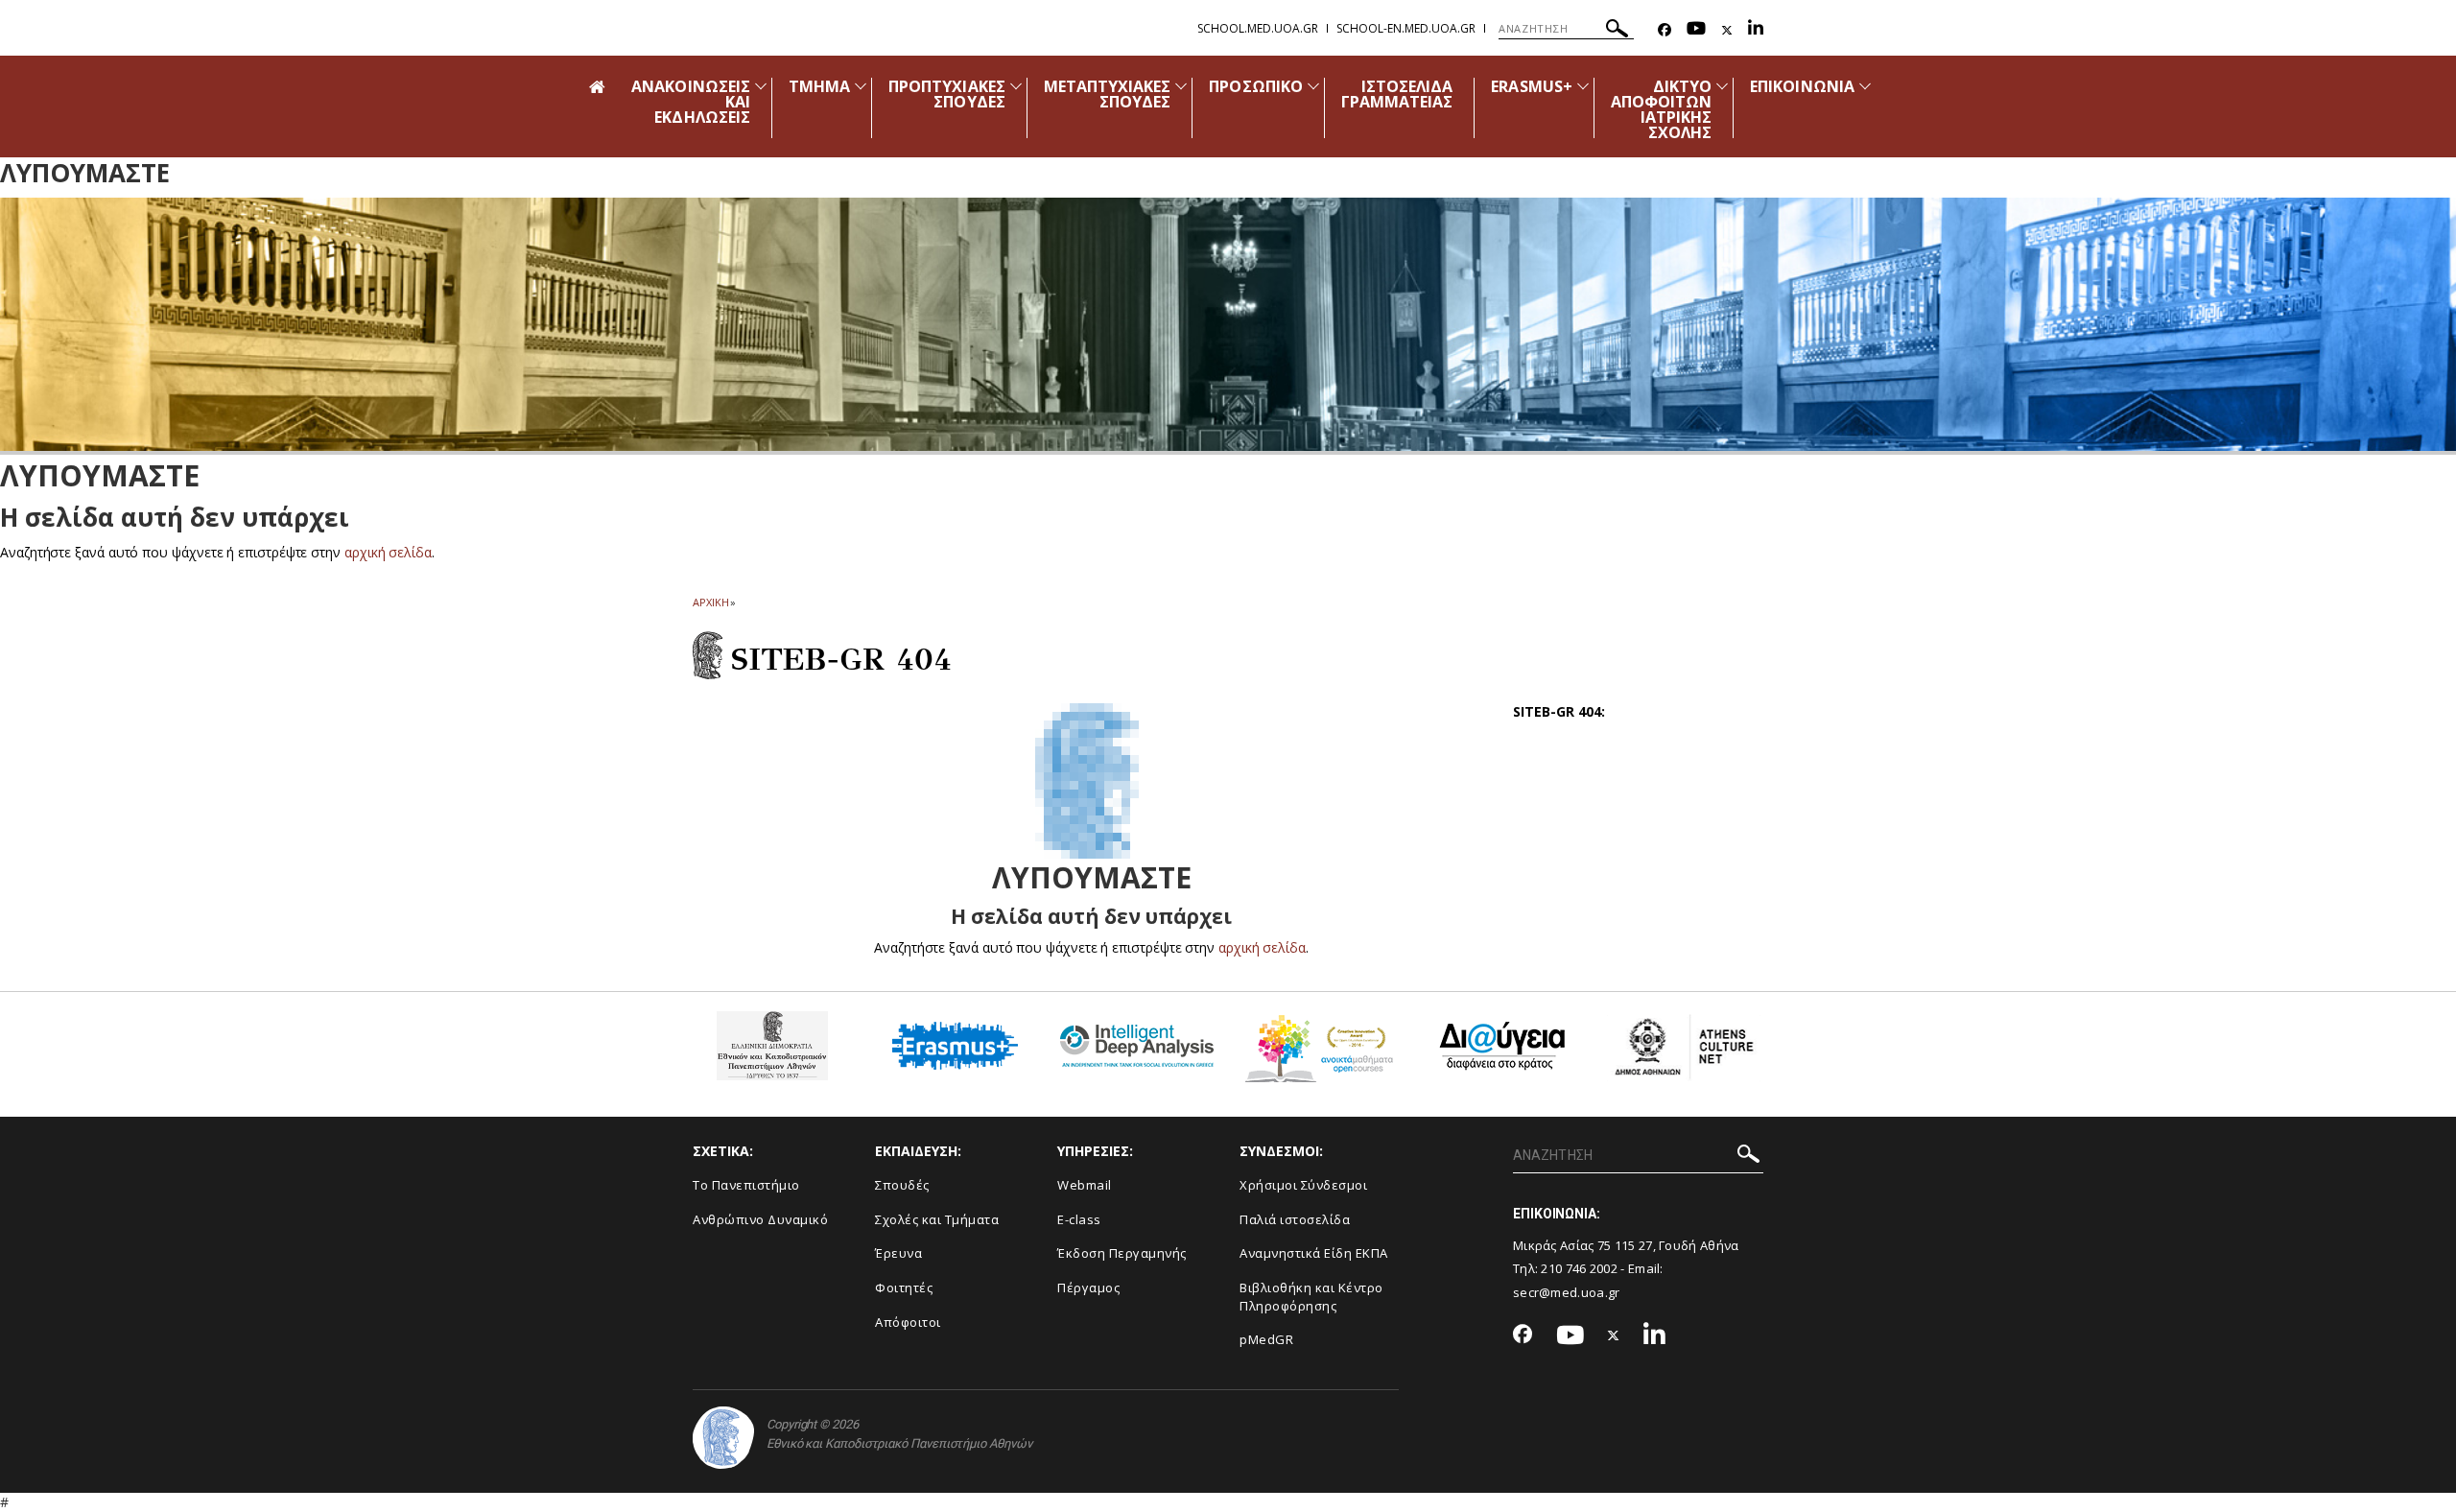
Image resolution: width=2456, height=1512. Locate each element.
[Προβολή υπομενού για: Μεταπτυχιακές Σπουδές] (1181, 86)
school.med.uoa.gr (1258, 28)
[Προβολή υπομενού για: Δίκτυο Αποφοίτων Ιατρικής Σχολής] (1722, 86)
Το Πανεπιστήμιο (746, 1185)
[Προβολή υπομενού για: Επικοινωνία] (1865, 86)
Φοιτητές (904, 1288)
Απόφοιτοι (908, 1322)
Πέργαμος (1088, 1288)
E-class (1079, 1219)
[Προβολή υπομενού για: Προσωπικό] (1313, 86)
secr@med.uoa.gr (1567, 1292)
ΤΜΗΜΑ (819, 86)
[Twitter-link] (1727, 30)
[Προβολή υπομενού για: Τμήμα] (861, 86)
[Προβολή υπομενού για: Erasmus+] (1583, 86)
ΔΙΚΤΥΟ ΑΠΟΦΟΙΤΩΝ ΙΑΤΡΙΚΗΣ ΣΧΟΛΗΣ (1661, 109)
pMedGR (1266, 1339)
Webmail (1085, 1185)
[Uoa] (723, 1438)
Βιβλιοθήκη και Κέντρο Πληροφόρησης (1311, 1297)
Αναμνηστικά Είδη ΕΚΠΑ (1314, 1253)
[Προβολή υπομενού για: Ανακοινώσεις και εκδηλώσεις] (761, 86)
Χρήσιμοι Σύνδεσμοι (1303, 1185)
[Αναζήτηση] (1617, 31)
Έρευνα (898, 1253)
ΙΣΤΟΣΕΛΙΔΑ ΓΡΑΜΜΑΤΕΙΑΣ (1397, 94)
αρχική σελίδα (388, 552)
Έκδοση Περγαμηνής (1122, 1253)
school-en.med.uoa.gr (1406, 28)
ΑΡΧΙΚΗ (710, 602)
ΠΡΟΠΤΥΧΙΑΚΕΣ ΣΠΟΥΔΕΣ (947, 94)
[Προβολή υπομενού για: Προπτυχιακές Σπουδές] (1016, 86)
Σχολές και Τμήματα (937, 1219)
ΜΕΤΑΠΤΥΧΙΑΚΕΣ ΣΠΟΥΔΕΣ (1108, 94)
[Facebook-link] (1665, 30)
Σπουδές (902, 1185)
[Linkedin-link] (1756, 30)
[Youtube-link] (1696, 30)
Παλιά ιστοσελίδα (1295, 1219)
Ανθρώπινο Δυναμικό (760, 1219)
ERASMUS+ (1531, 86)
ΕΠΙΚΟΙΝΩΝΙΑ (1802, 86)
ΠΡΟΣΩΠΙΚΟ (1255, 86)
